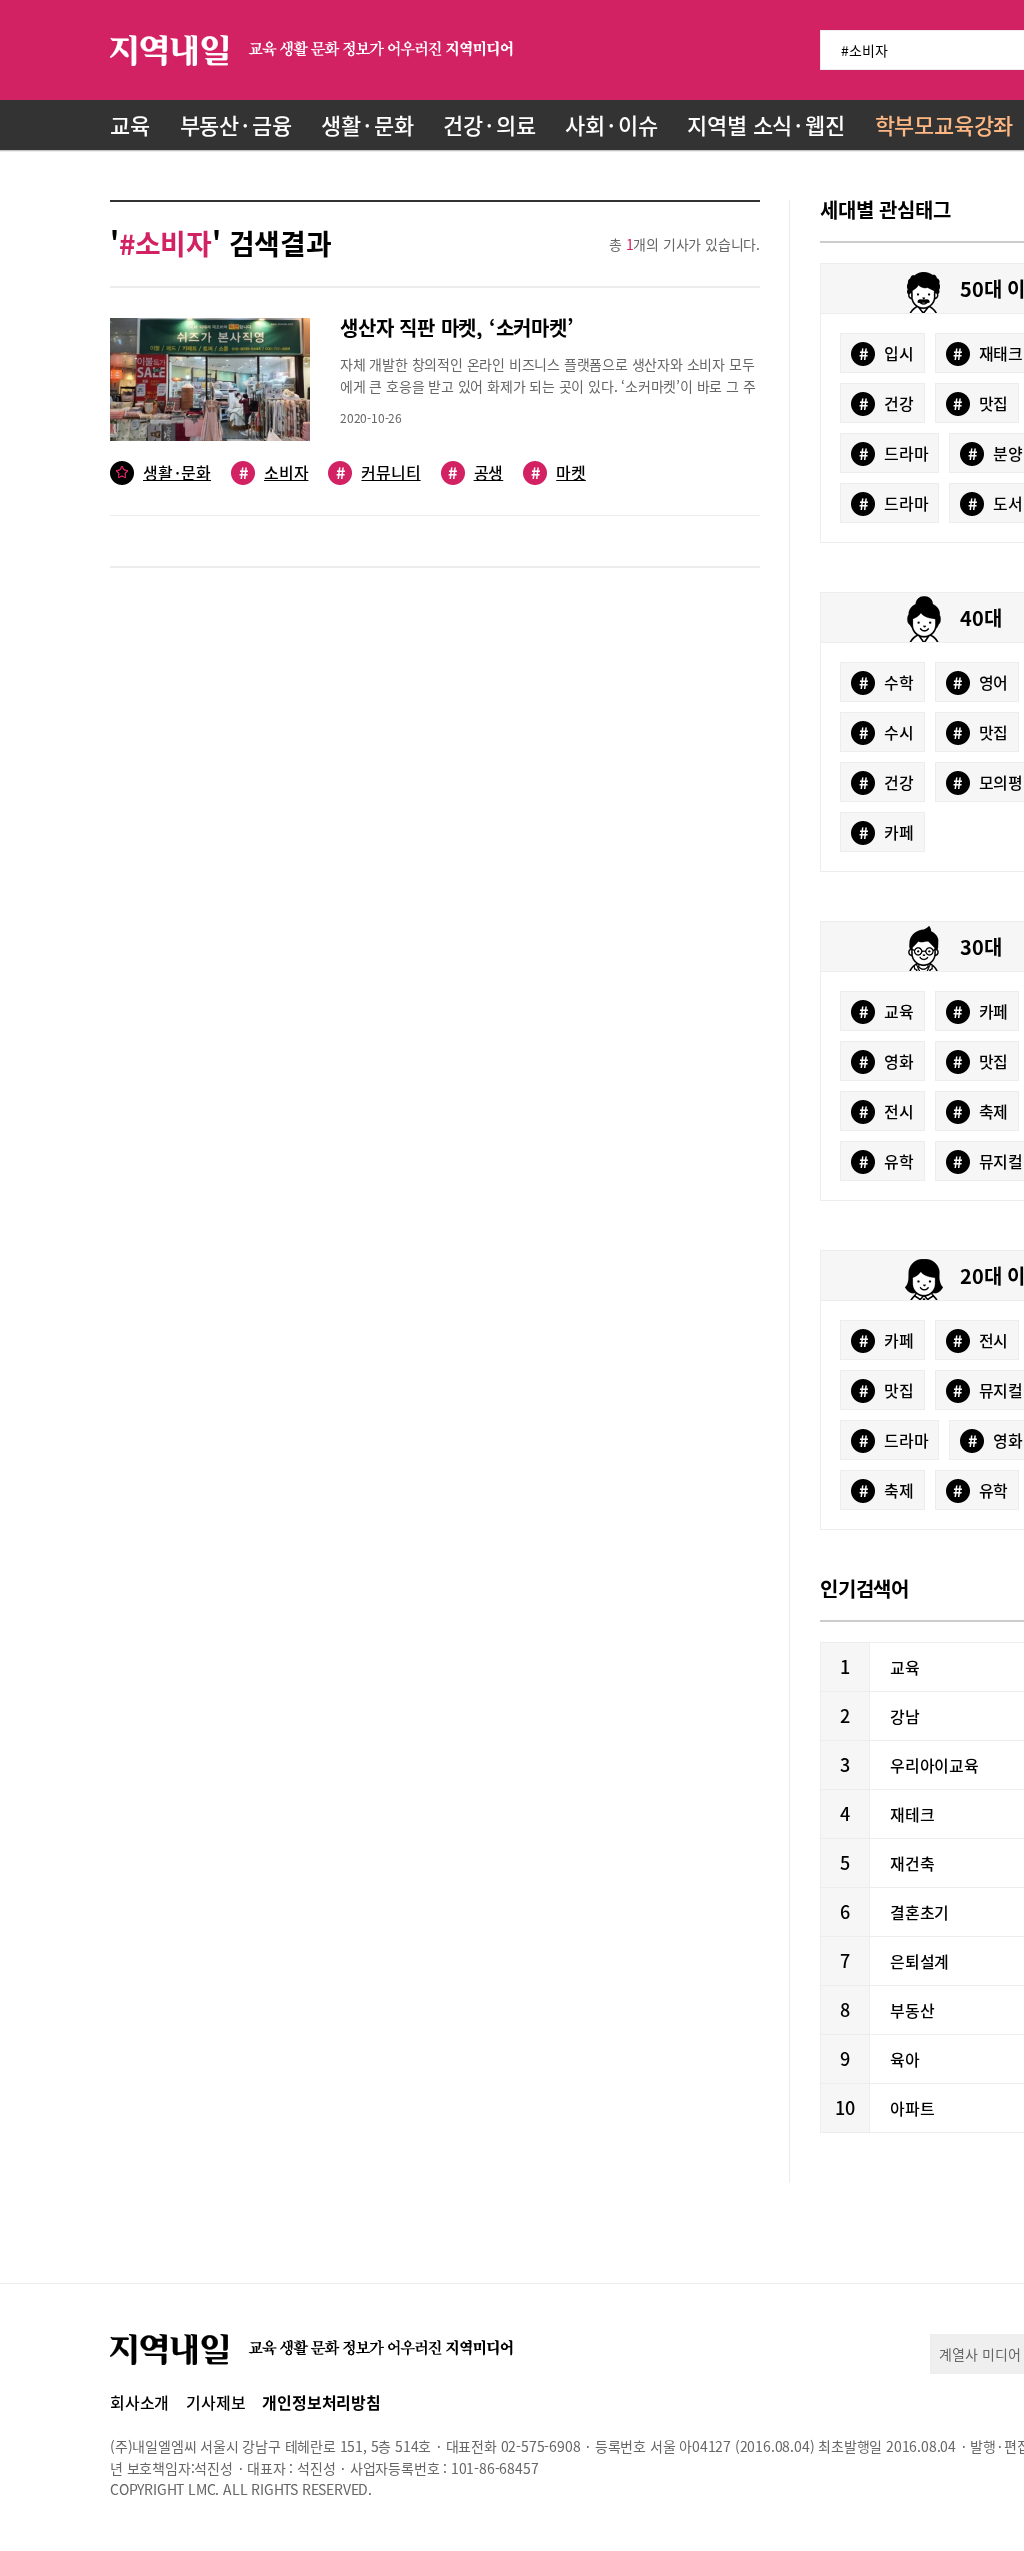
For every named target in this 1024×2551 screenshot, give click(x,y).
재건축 (912, 1863)
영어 (980, 682)
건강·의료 (489, 124)
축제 (980, 1111)
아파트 (912, 2108)
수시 (886, 732)
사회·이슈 (611, 124)
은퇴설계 (919, 1961)
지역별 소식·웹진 (765, 124)
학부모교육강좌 (944, 124)
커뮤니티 (378, 472)
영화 (886, 1061)
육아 (905, 2059)
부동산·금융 (236, 124)
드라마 (894, 453)
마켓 (558, 472)
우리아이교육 (934, 1765)
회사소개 (139, 2402)
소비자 (273, 472)
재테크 (912, 1814)
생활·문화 (367, 124)
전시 (886, 1111)
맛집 (980, 403)
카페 (886, 832)
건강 (886, 403)
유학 (886, 1161)
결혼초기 (919, 1912)
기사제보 (215, 2402)
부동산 (912, 2010)
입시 (886, 353)
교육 (130, 124)
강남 (905, 1716)
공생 (475, 472)
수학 (886, 682)
